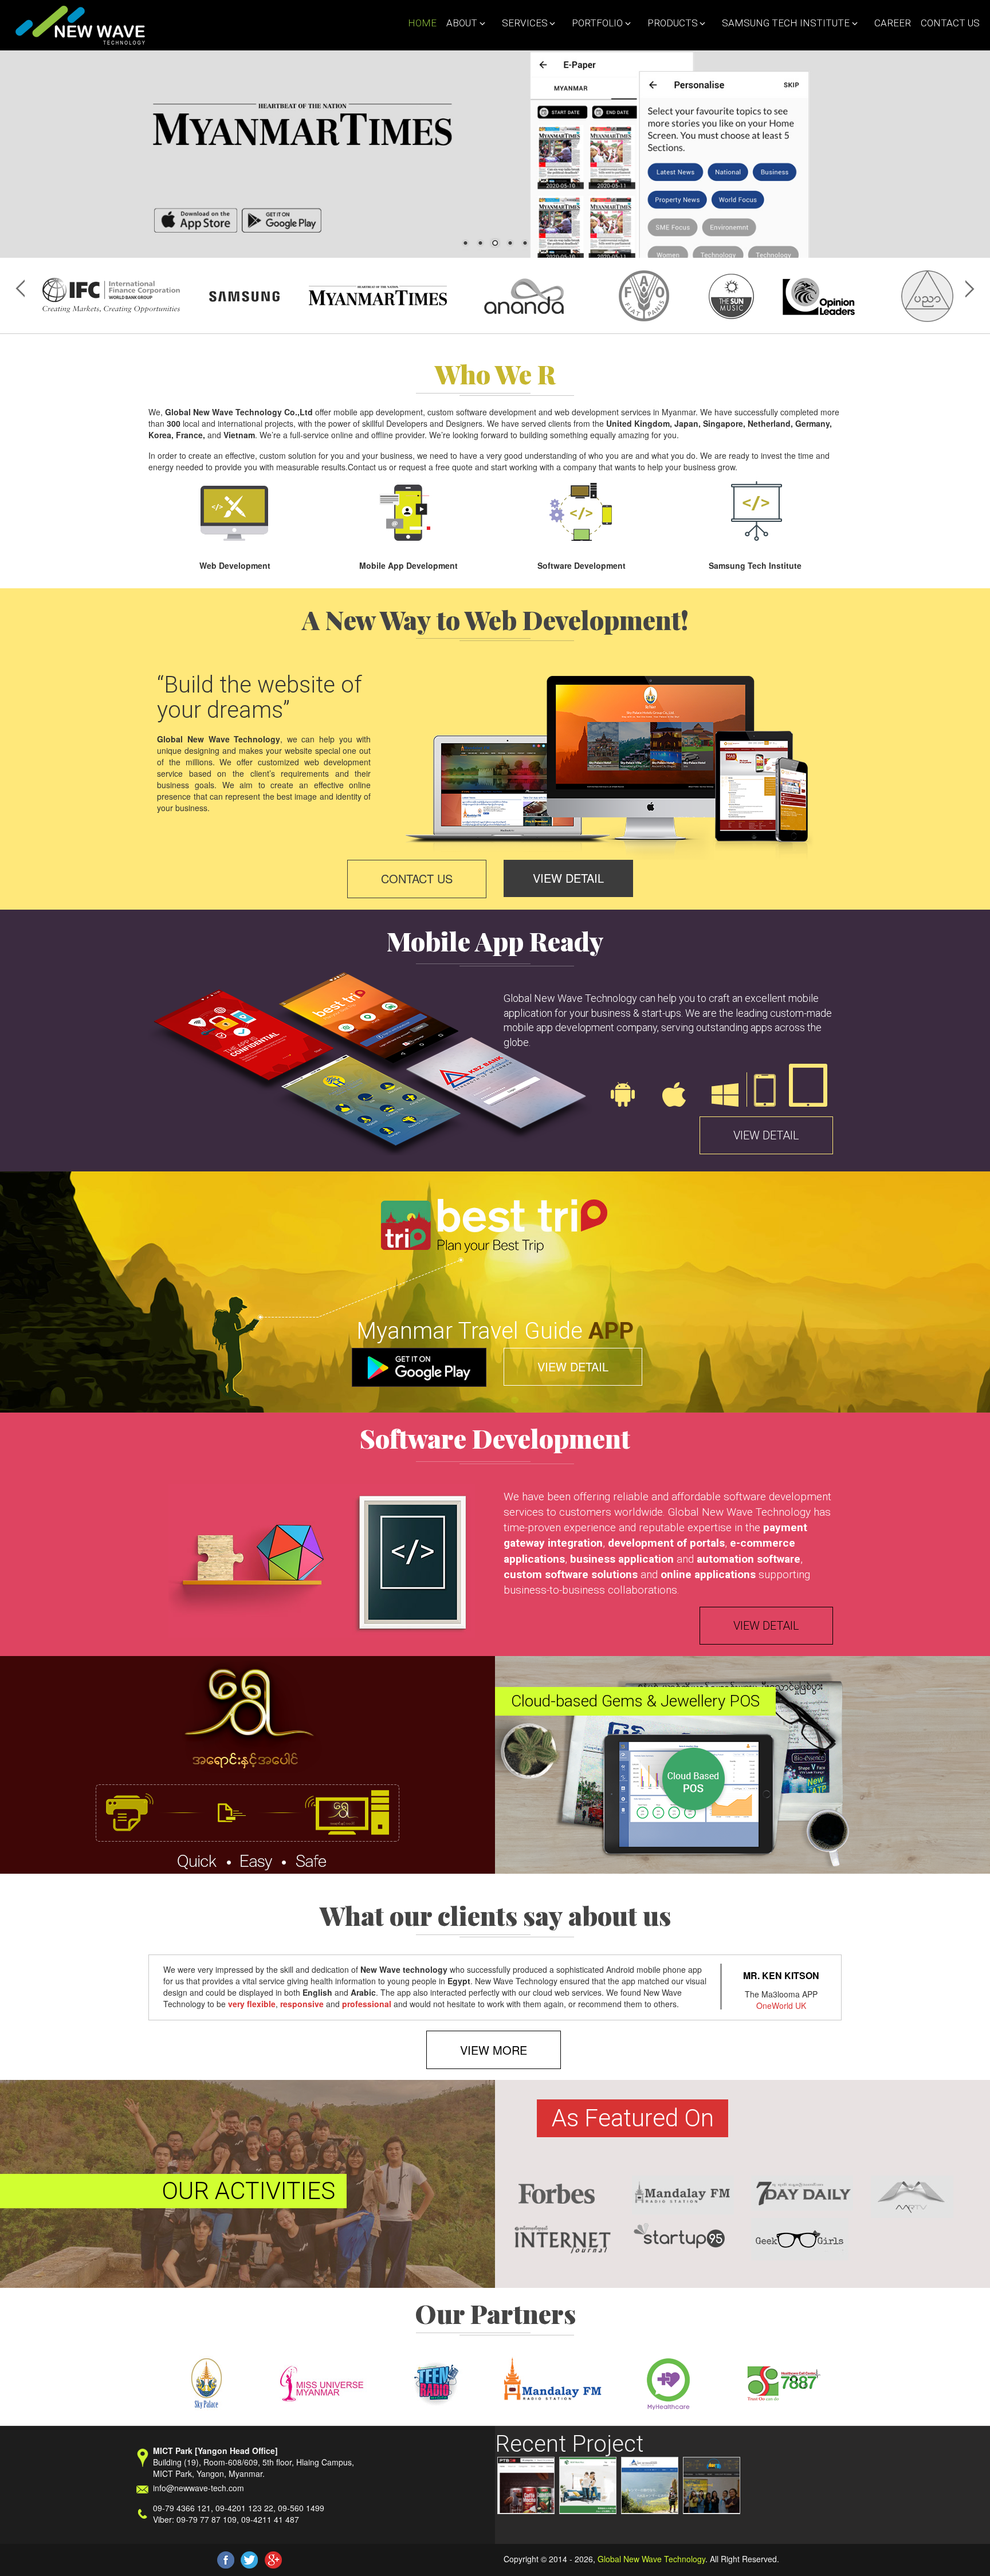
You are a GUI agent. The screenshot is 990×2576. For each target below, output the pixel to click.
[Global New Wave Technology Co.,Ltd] (77, 25)
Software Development (582, 565)
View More (494, 2050)
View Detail (568, 878)
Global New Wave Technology (651, 2559)
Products (670, 23)
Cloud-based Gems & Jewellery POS (635, 1701)
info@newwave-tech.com (199, 2488)
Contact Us (950, 23)
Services (522, 23)
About (460, 23)
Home (422, 23)
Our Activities (248, 2191)
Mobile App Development (408, 565)
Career (893, 23)
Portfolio (595, 23)
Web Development (235, 565)
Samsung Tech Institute (784, 23)
